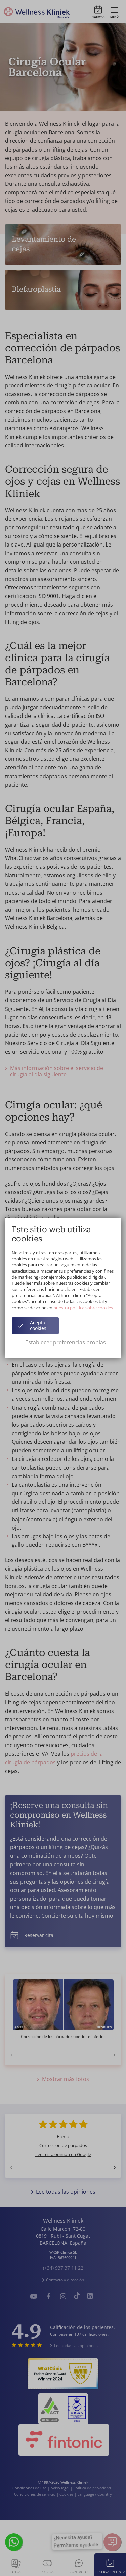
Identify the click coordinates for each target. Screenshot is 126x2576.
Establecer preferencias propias (66, 1342)
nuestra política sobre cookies (83, 1308)
